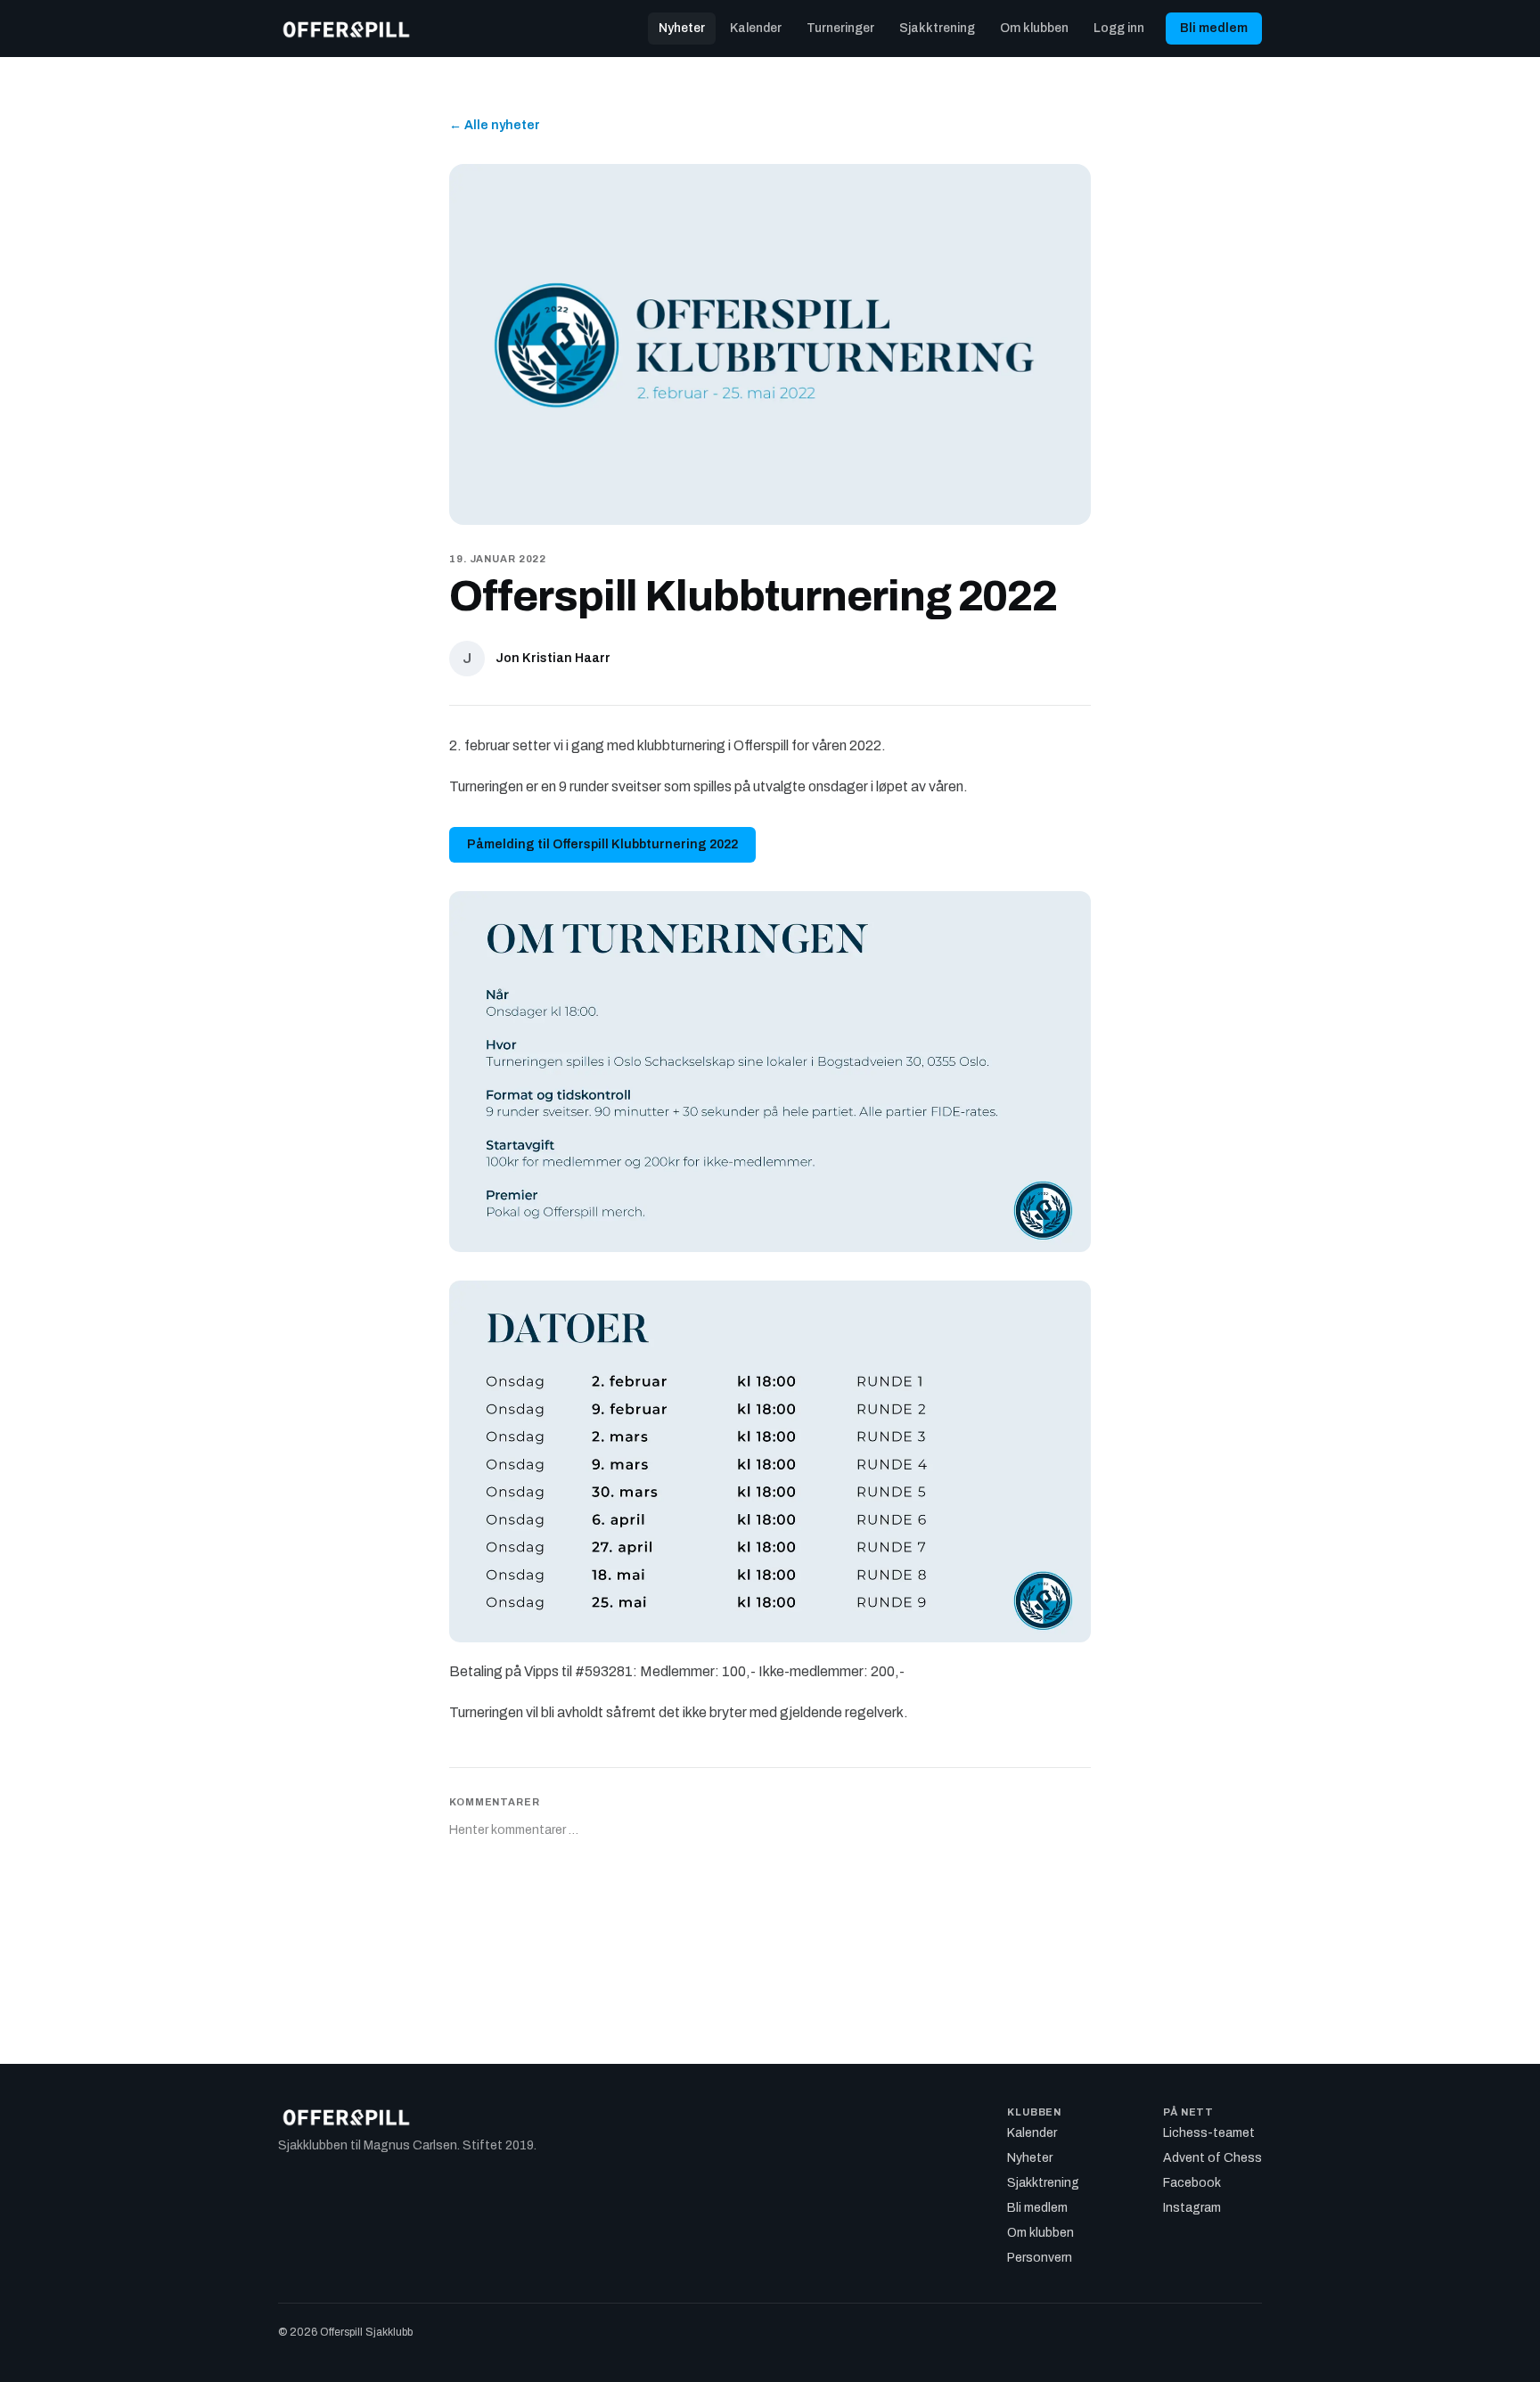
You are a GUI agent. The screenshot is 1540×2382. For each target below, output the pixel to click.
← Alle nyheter (495, 125)
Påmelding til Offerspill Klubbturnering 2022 (602, 844)
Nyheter (682, 28)
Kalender (756, 28)
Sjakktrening (937, 28)
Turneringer (840, 28)
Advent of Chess (1212, 2158)
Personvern (1040, 2258)
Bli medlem (1214, 28)
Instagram (1192, 2208)
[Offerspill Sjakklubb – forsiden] (346, 29)
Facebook (1192, 2183)
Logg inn (1119, 28)
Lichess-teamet (1209, 2133)
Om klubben (1034, 28)
